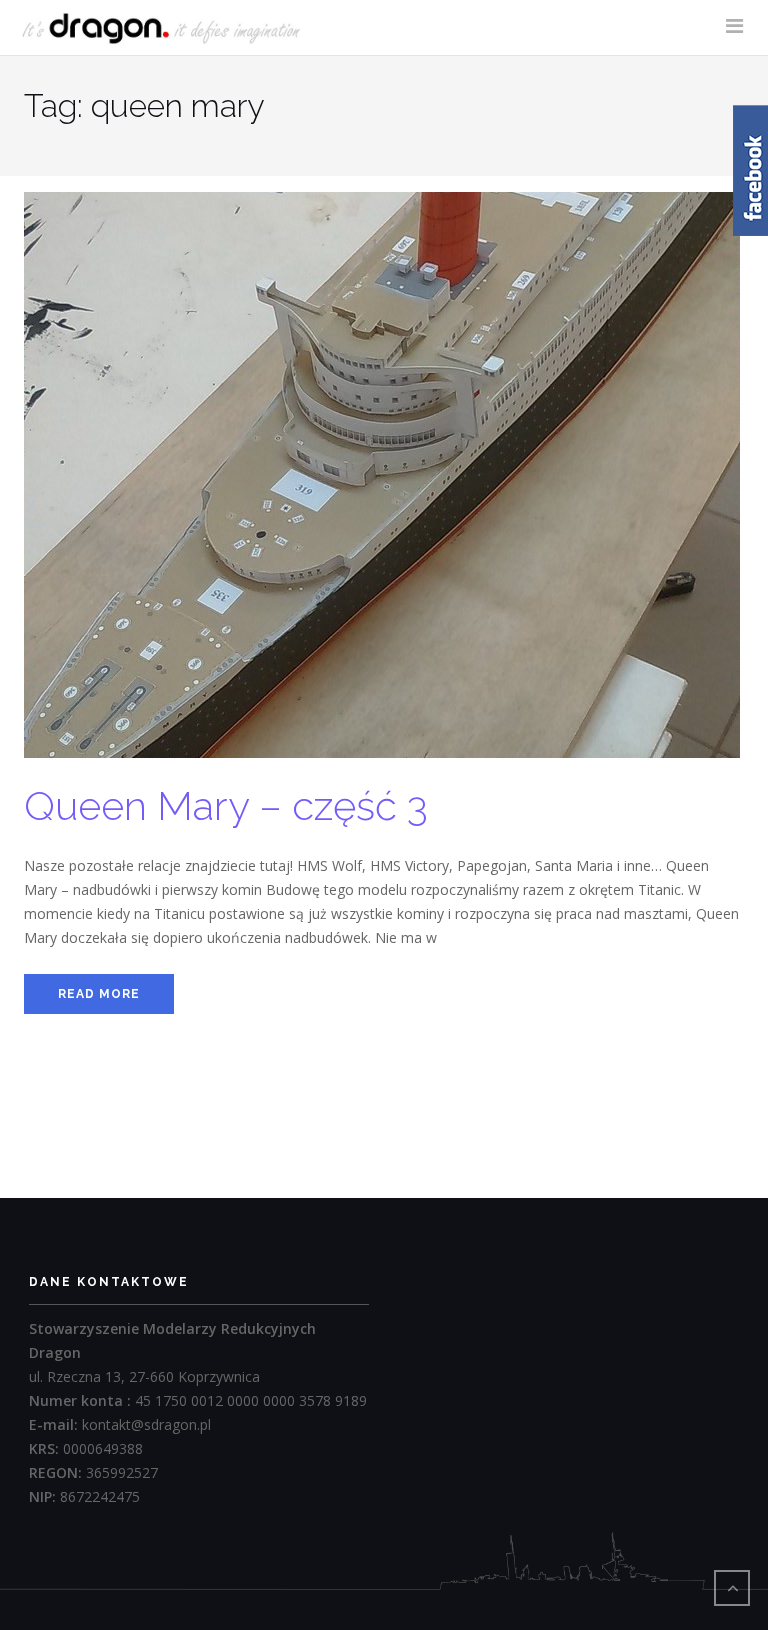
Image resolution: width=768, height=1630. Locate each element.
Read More (99, 994)
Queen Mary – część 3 (226, 805)
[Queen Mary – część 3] (382, 485)
